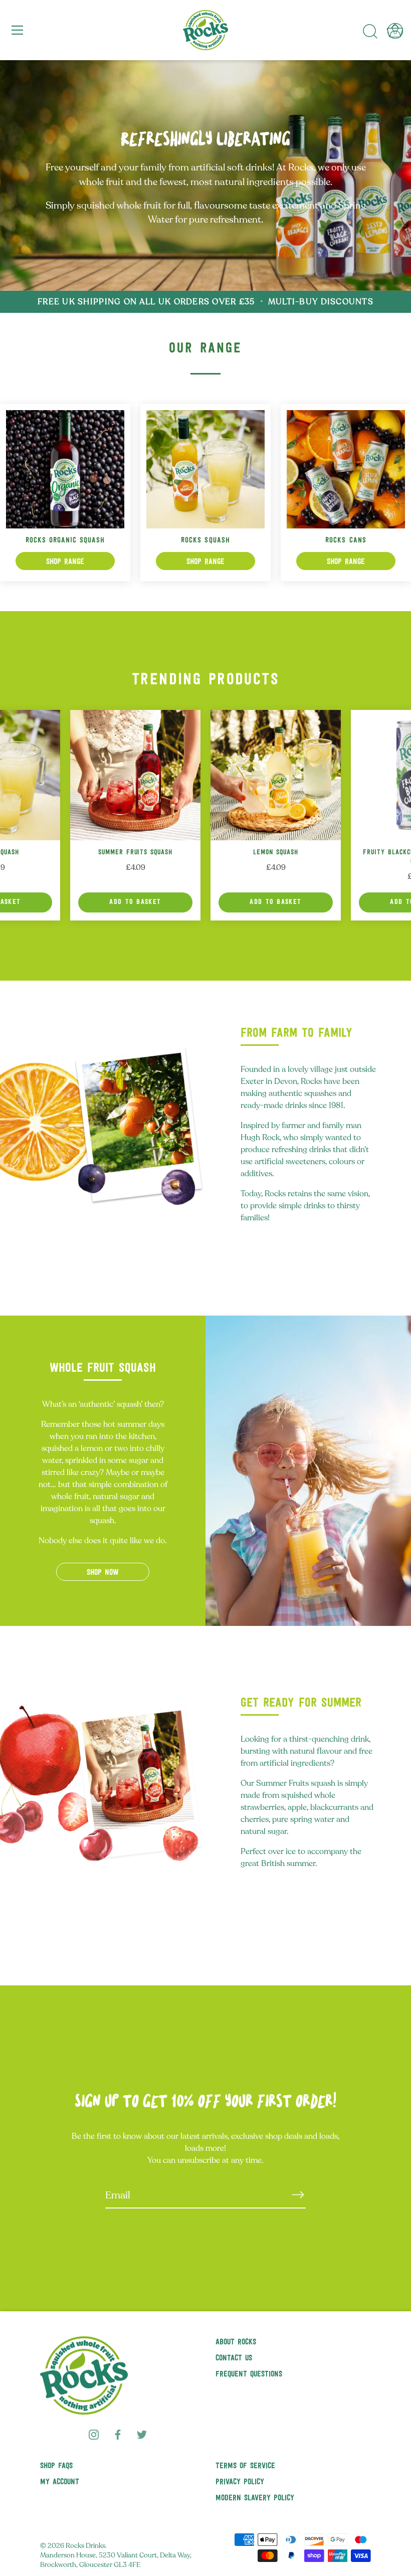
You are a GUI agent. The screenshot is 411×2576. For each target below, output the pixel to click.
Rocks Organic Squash (65, 541)
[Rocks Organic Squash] (65, 469)
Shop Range (65, 562)
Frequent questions (249, 2374)
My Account (60, 2482)
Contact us (234, 2358)
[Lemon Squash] (276, 775)
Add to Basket (135, 902)
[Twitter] (142, 2434)
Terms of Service (245, 2466)
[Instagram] (94, 2434)
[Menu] (18, 30)
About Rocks (236, 2342)
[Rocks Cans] (346, 469)
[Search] (370, 32)
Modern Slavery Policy (255, 2498)
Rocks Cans (346, 541)
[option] (205, 175)
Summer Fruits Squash (136, 853)
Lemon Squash (276, 853)
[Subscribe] (298, 2195)
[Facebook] (118, 2434)
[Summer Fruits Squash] (135, 775)
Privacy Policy (240, 2482)
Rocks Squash (205, 541)
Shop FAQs (56, 2466)
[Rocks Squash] (205, 469)
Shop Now (103, 1573)
